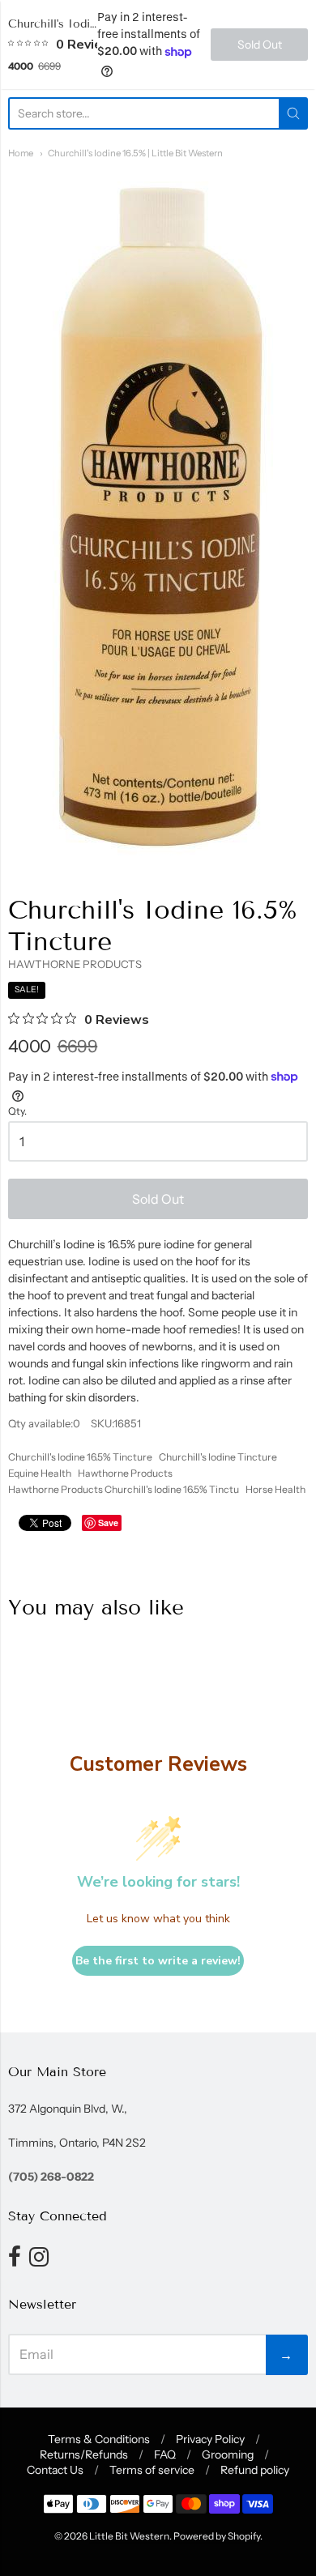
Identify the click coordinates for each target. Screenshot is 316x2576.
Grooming (228, 2454)
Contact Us (55, 2470)
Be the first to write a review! (158, 1961)
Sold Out (158, 1199)
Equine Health (40, 1473)
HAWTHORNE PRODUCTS (75, 964)
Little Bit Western (129, 2536)
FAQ (165, 2454)
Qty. (17, 1111)
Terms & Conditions (99, 2439)
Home (21, 153)
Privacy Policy (210, 2439)
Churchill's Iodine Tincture (218, 1457)
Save (108, 1523)
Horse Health (275, 1489)
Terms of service (152, 2470)
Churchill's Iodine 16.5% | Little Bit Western (135, 153)
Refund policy (255, 2470)
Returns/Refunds (84, 2454)
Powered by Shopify (217, 2536)
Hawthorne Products (125, 1473)
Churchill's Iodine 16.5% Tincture (80, 1457)
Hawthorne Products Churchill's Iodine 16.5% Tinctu (124, 1489)
